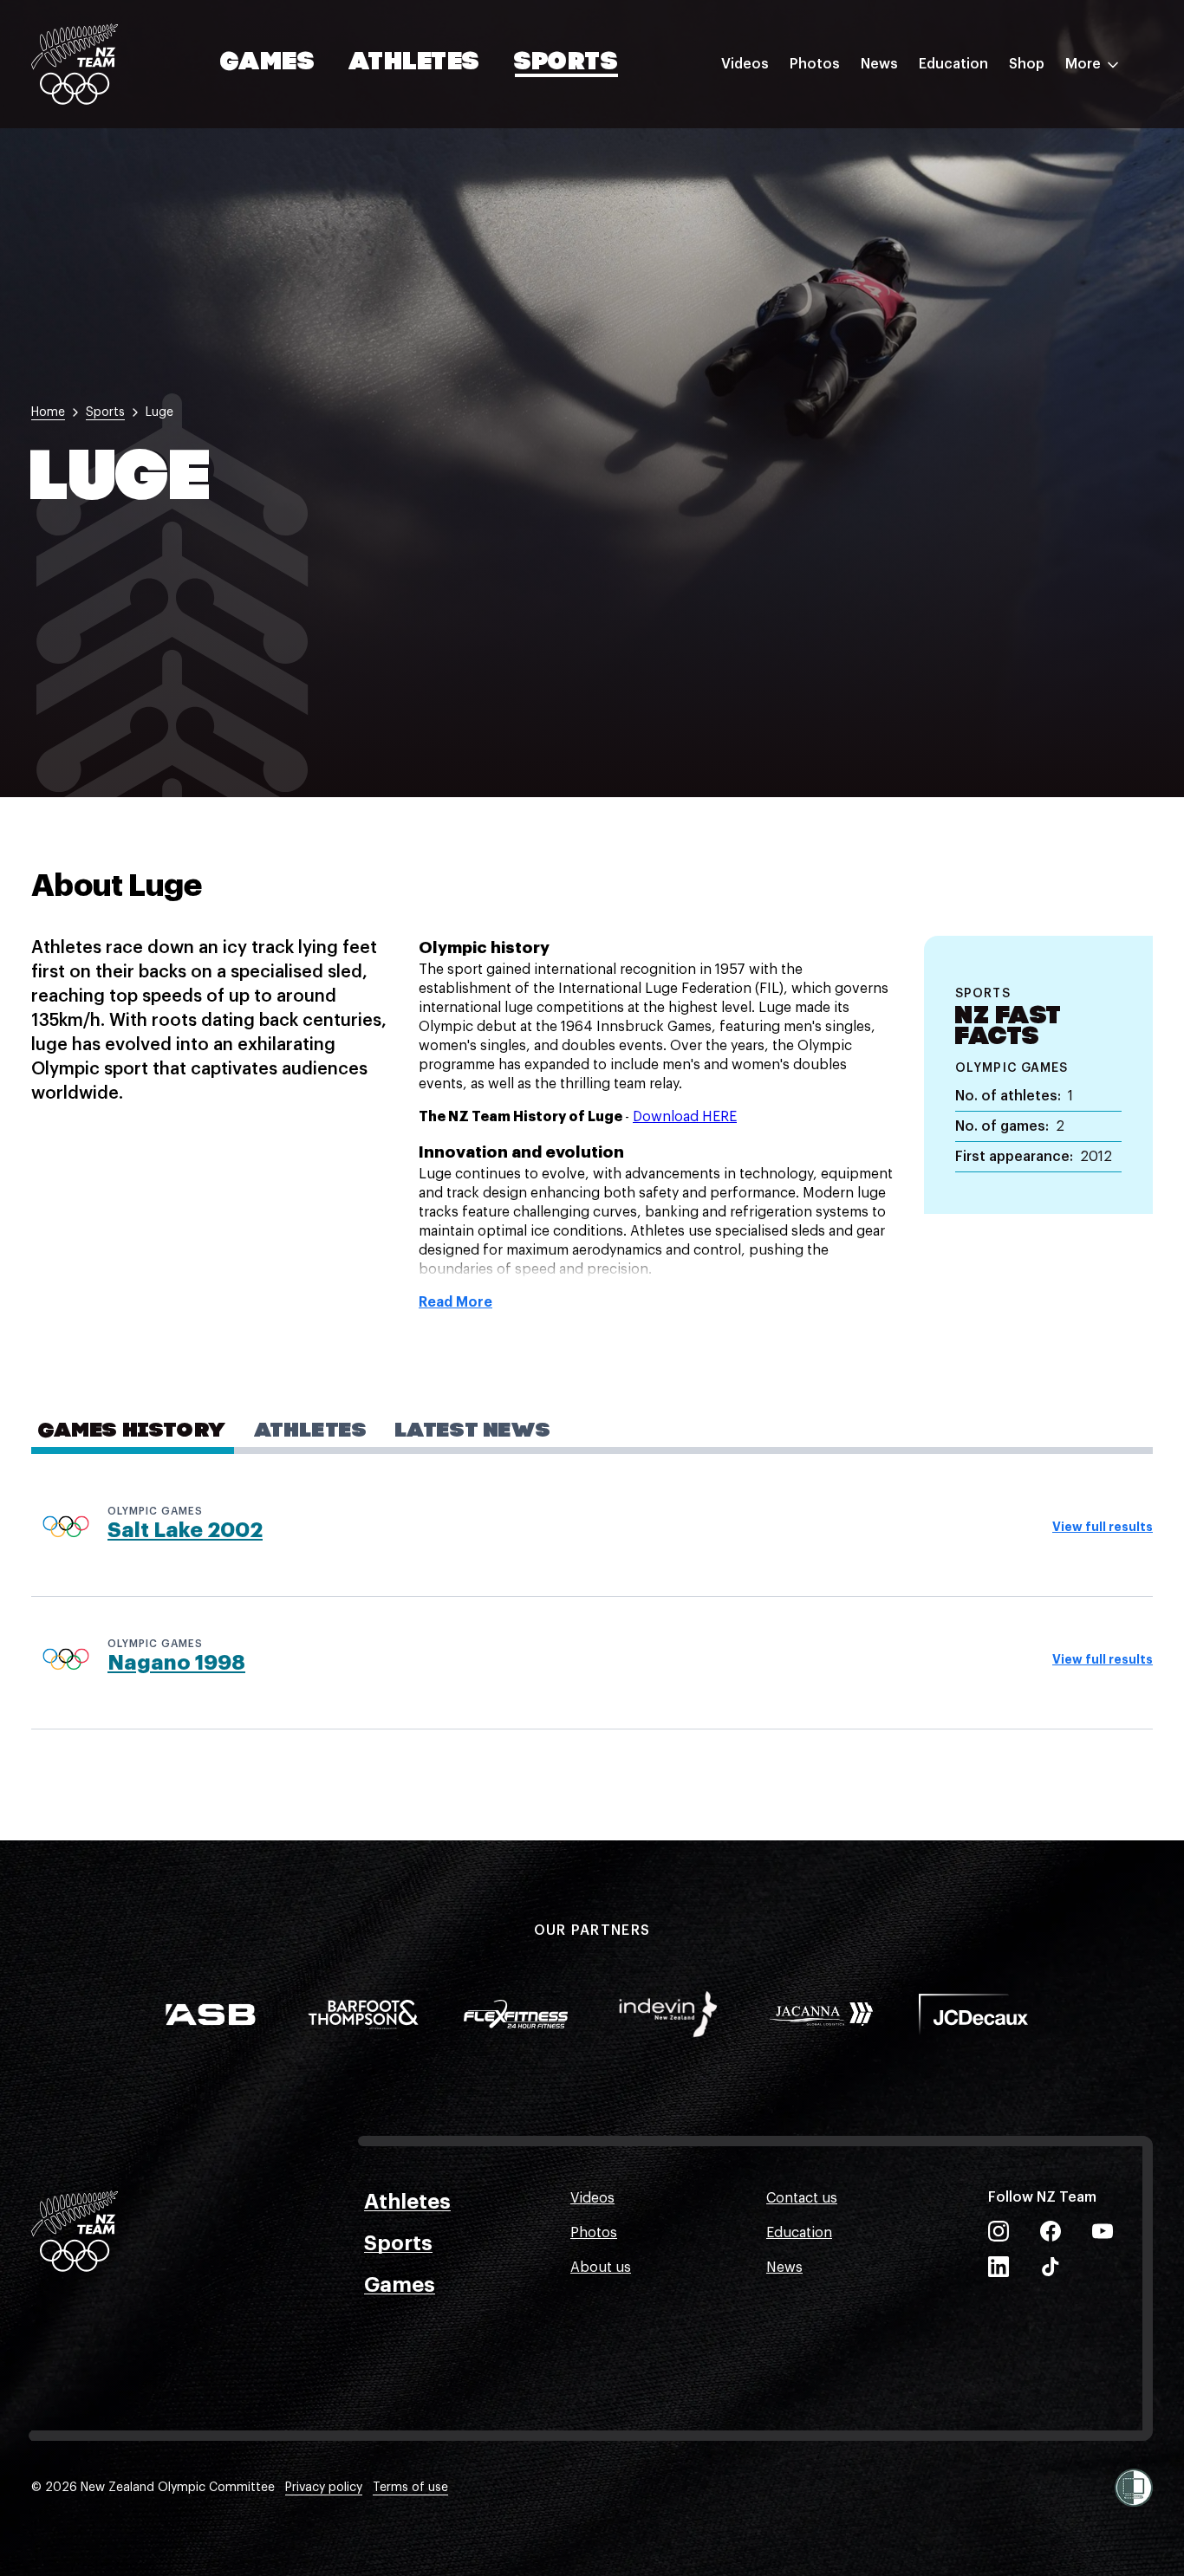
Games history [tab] (133, 1431)
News (879, 64)
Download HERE (685, 1117)
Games (268, 63)
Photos (815, 64)
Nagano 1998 (176, 1663)
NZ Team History (973, 185)
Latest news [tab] (473, 1431)
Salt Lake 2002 (185, 1530)
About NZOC (960, 115)
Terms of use (410, 2488)
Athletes (414, 63)
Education (953, 64)
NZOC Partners (968, 219)
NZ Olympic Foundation (997, 254)
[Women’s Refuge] (1134, 2488)
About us (601, 2268)
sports (105, 412)
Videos (745, 64)
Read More (455, 1302)
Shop (1027, 64)
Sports (566, 63)
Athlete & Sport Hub (986, 150)
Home (48, 412)
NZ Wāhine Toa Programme (1008, 289)
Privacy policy (324, 2488)
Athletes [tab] (311, 1431)
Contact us (802, 2198)
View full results (1103, 1527)
